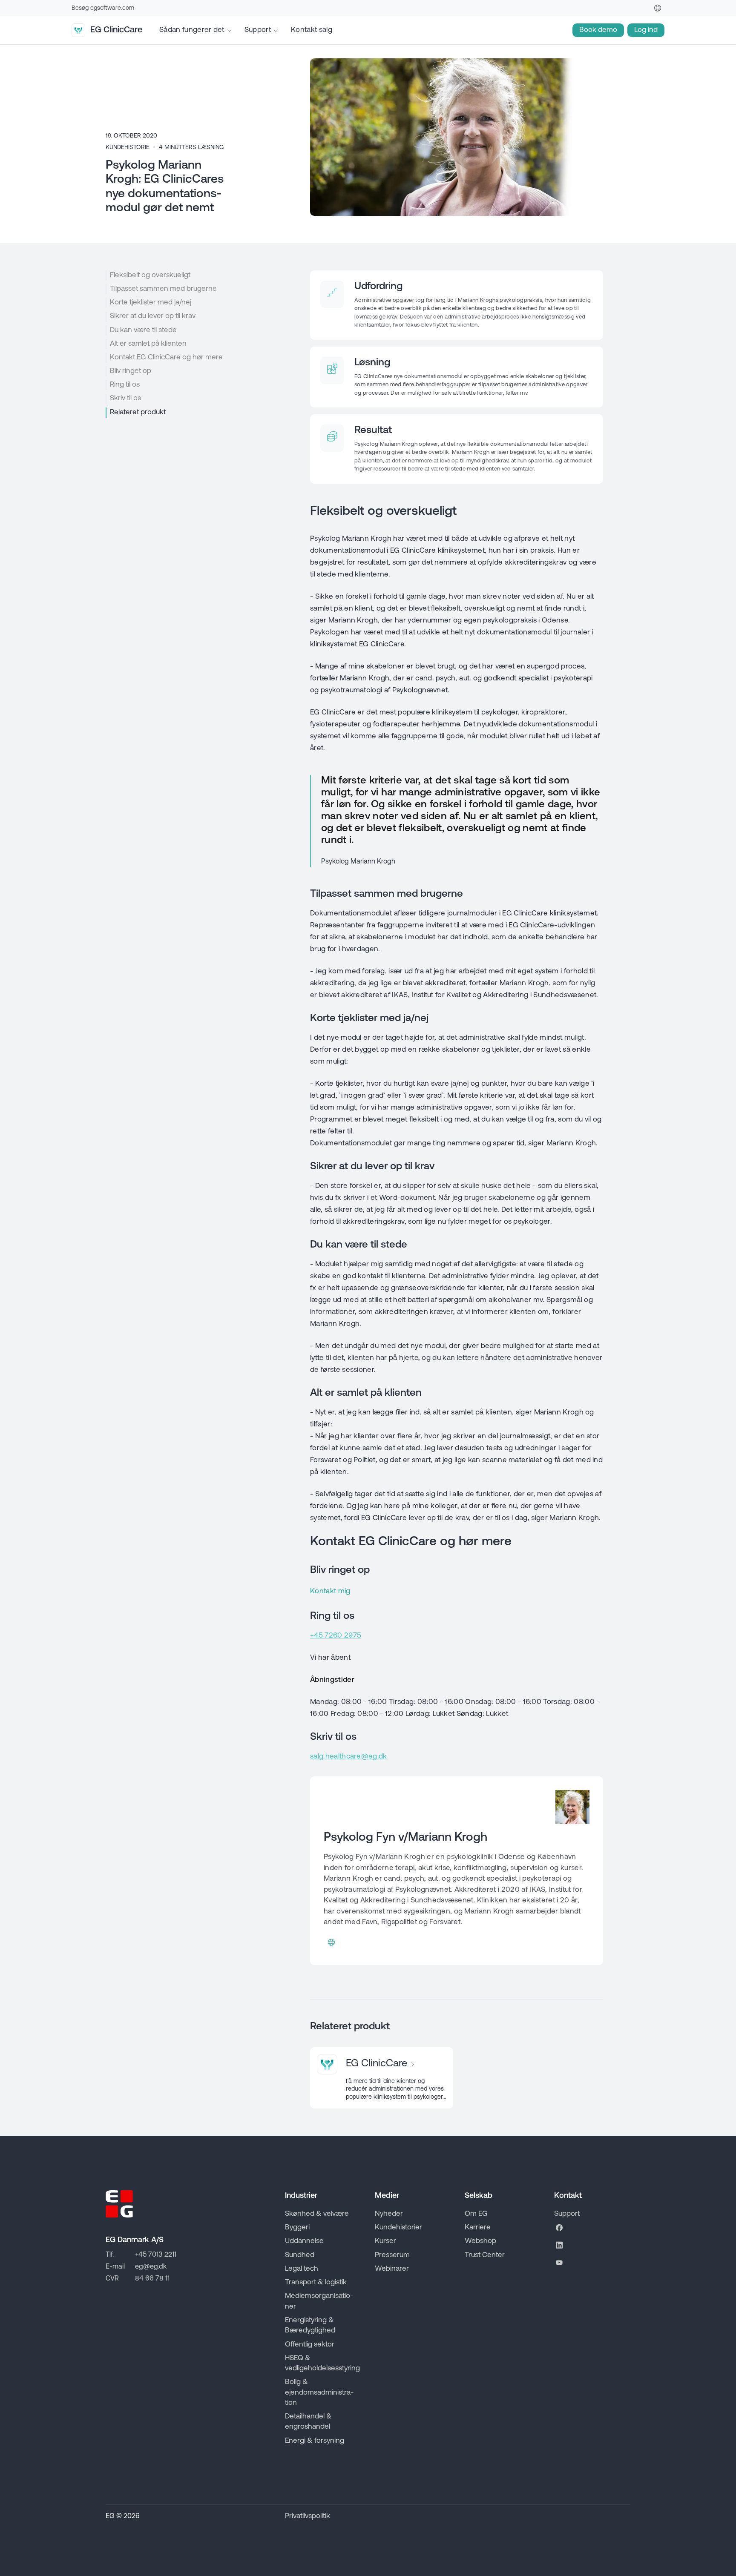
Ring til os (125, 385)
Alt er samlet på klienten (148, 344)
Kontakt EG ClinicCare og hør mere (166, 357)
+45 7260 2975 (336, 1636)
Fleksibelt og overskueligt (150, 275)
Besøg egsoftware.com (103, 8)
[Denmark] (658, 8)
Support (258, 30)
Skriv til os (125, 398)
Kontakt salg (312, 30)
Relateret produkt (138, 412)
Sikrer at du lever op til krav (153, 316)
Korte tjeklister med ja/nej (151, 303)
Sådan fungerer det (192, 30)
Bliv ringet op (131, 371)
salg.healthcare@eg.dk (349, 1757)
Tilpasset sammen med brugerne (163, 289)
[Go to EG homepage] (119, 2204)
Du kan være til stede (143, 330)
